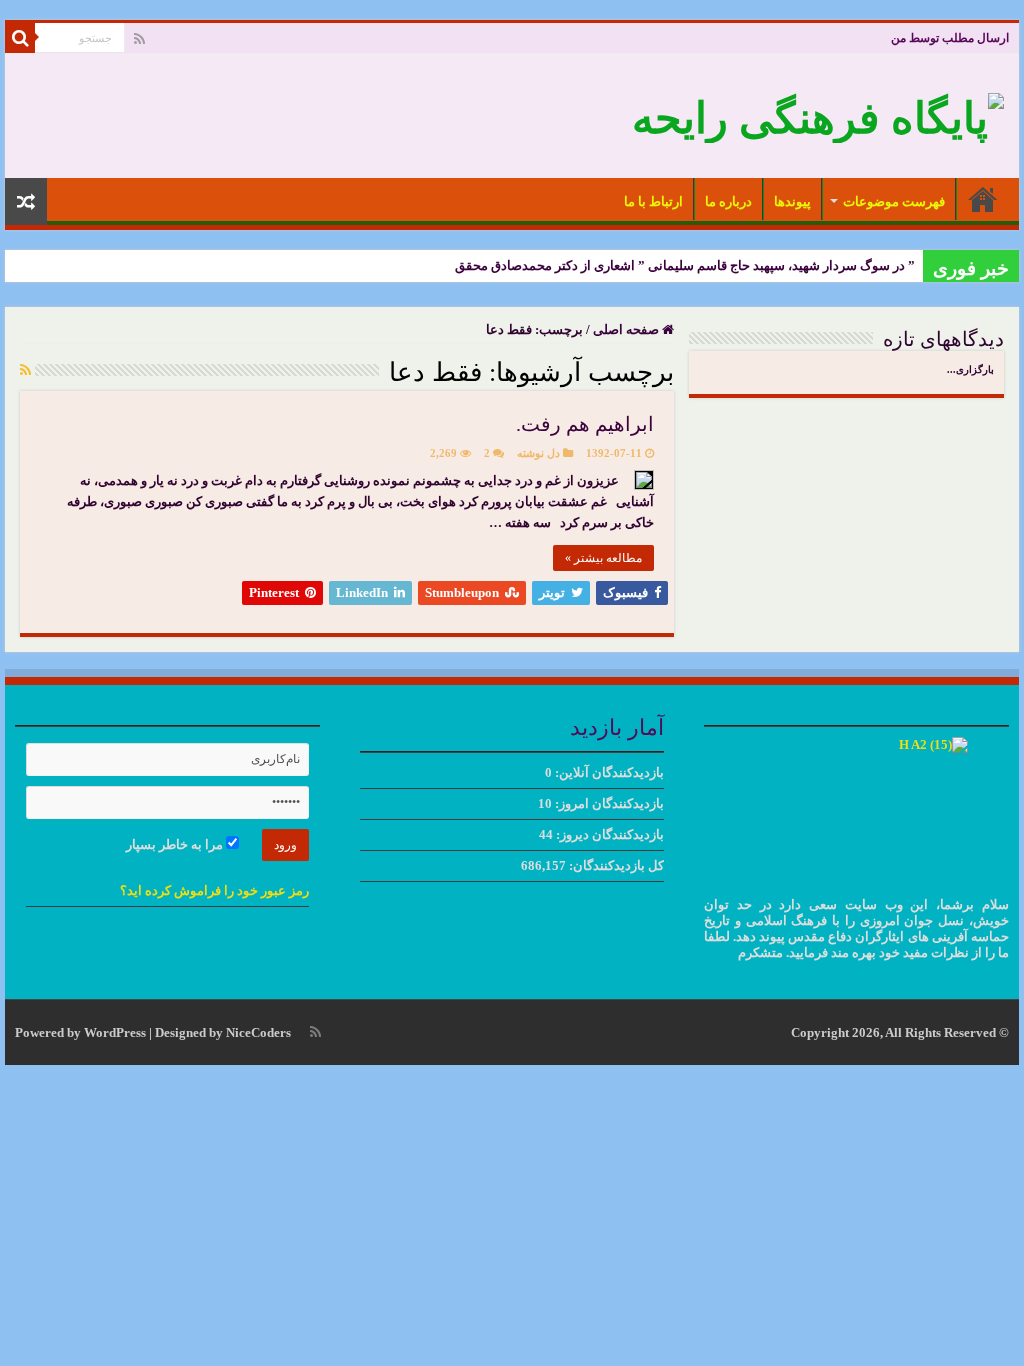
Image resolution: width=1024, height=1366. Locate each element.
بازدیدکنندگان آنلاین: (608, 772)
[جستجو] (20, 38)
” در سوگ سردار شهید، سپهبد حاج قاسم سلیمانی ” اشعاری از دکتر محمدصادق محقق (685, 265)
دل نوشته (538, 453)
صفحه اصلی (983, 199)
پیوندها (792, 201)
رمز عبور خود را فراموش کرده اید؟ (214, 890)
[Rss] (139, 39)
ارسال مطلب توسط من (950, 38)
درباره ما (728, 201)
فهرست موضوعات (894, 201)
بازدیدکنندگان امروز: (608, 803)
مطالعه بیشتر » (603, 558)
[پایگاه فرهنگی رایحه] (818, 113)
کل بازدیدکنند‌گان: (615, 865)
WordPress (115, 1032)
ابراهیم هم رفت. (585, 424)
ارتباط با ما (653, 201)
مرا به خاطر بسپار (176, 844)
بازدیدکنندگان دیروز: (608, 834)
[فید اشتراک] (25, 371)
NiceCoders (258, 1032)
